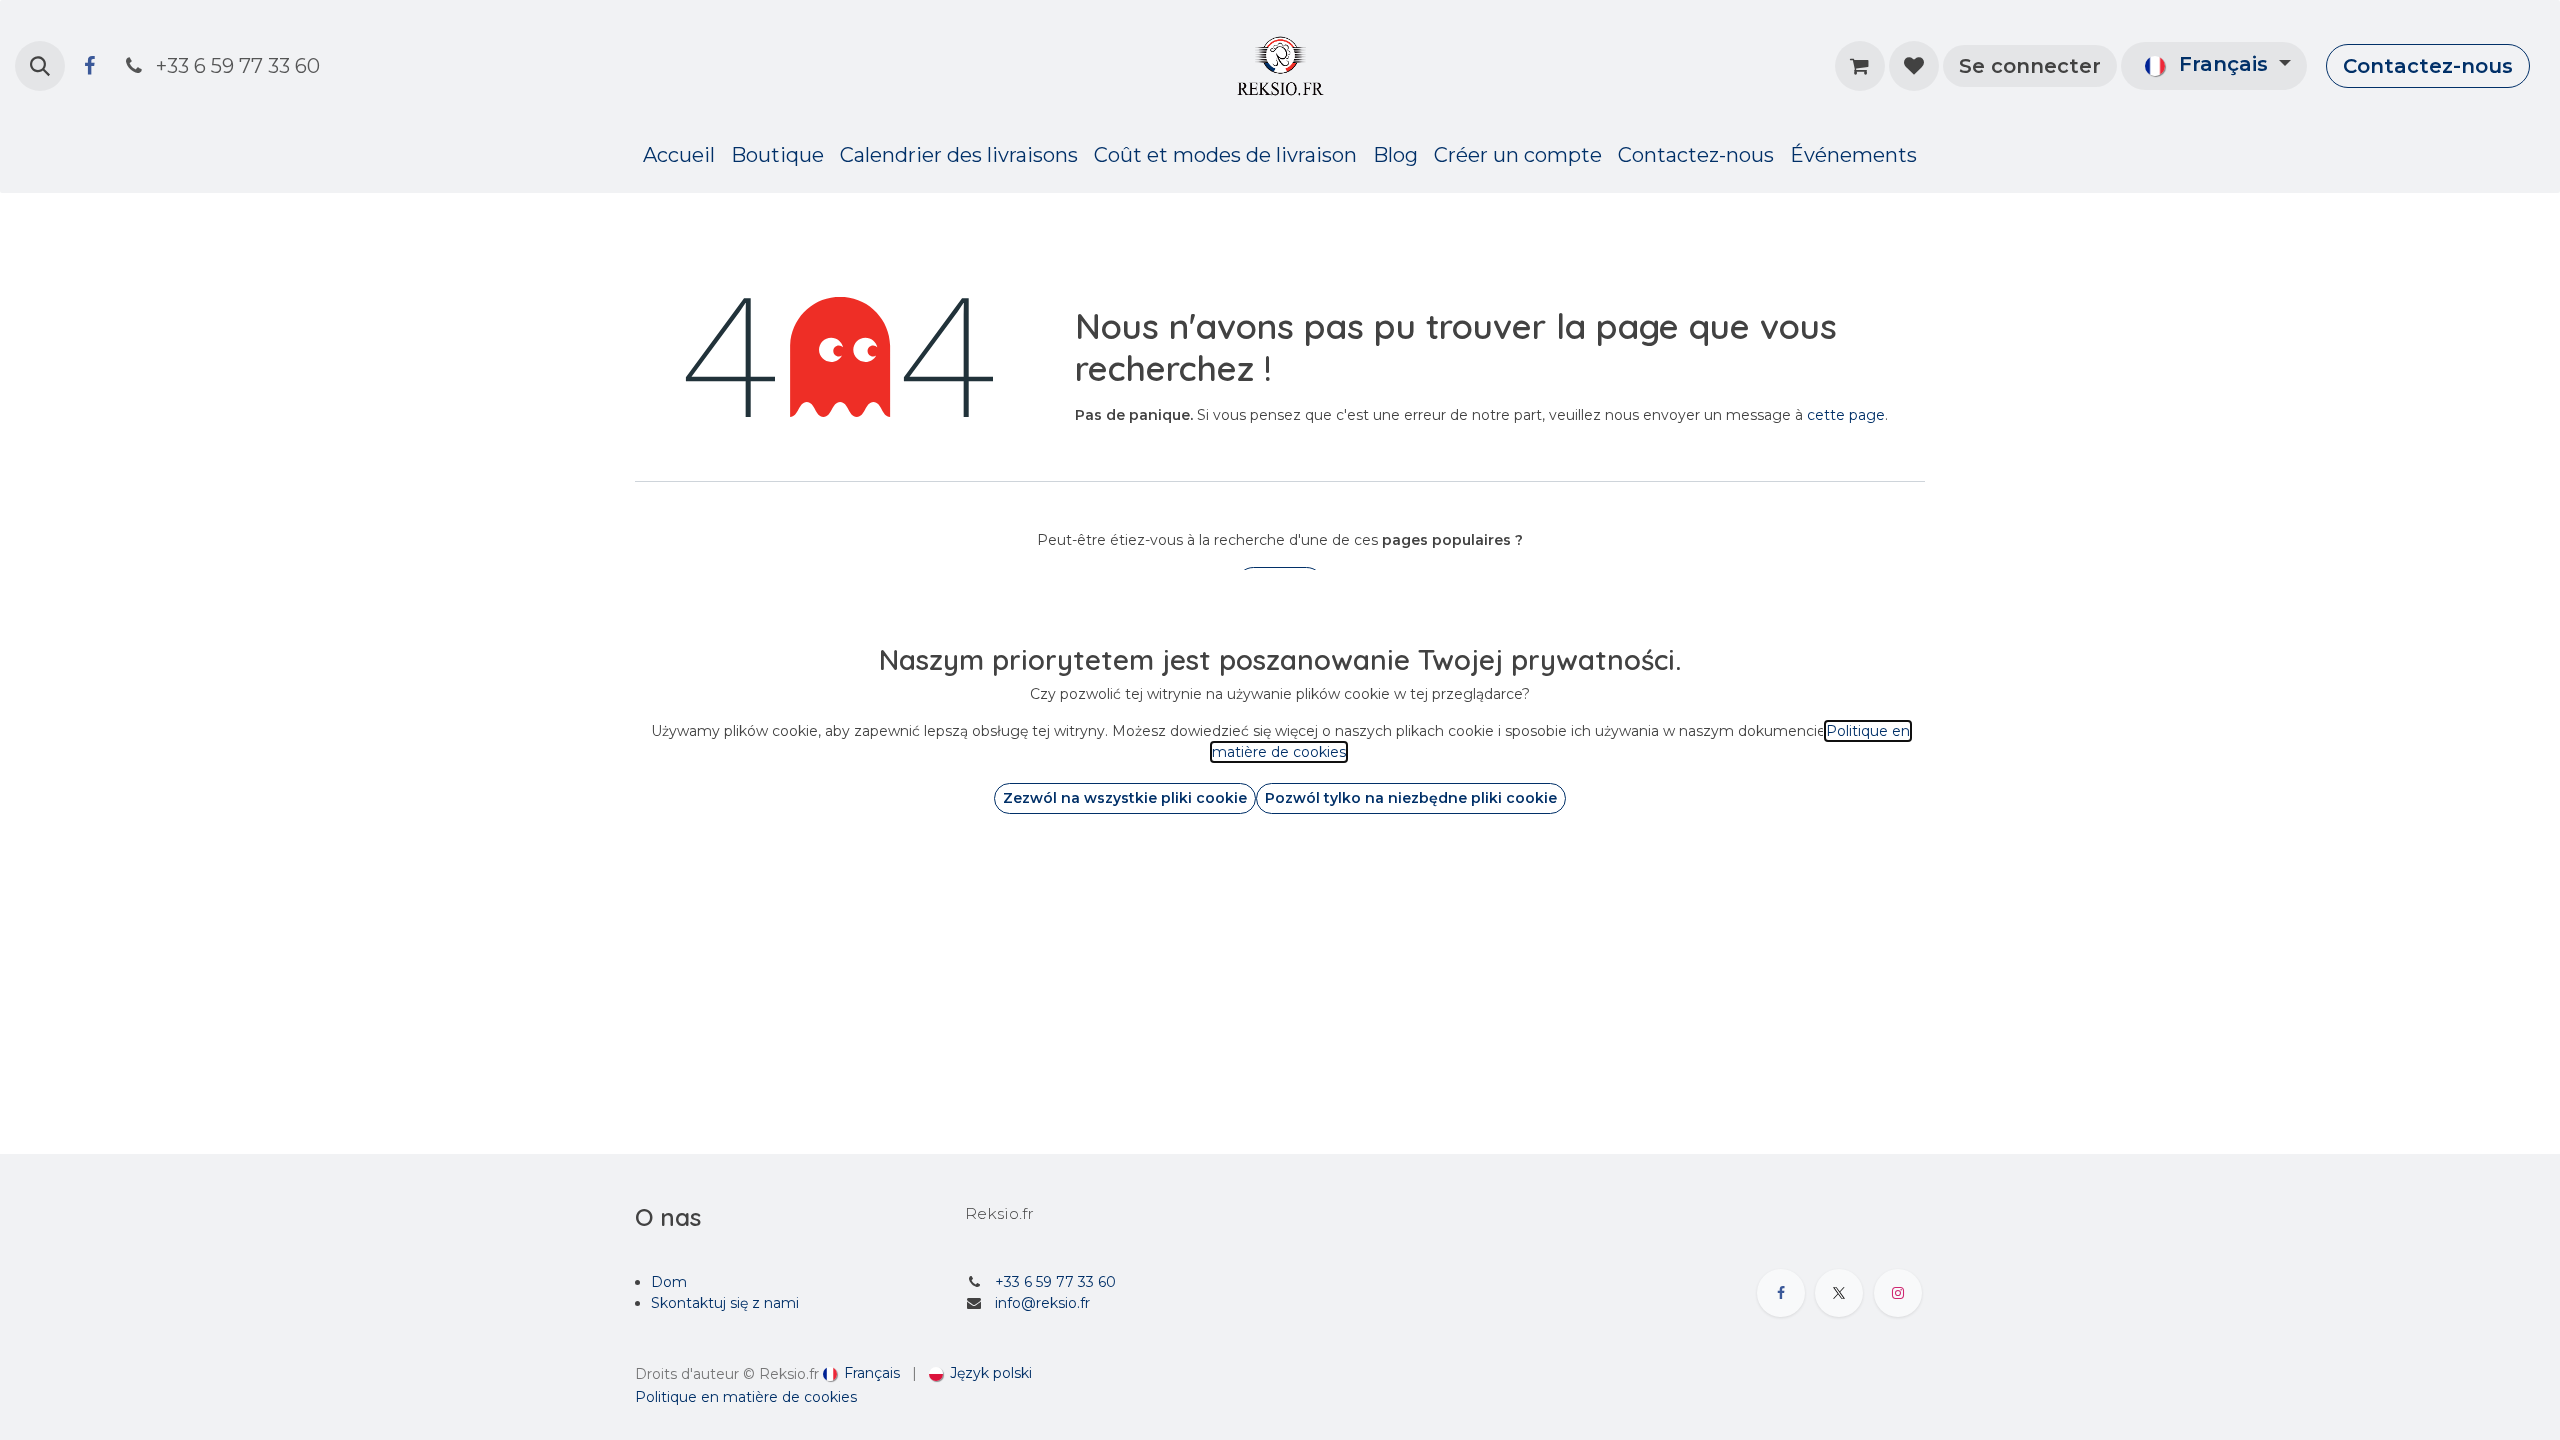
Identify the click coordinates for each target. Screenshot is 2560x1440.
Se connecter (2030, 66)
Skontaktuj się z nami (725, 1303)
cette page (1846, 415)
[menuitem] (679, 155)
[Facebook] (89, 66)
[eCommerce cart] (1860, 66)
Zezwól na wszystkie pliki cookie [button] (1125, 798)
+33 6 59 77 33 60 (1055, 1282)
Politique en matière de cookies (746, 1397)
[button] (40, 66)
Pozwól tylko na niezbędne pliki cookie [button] (1411, 798)
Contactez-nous (2428, 66)
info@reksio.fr (1042, 1303)
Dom (669, 1282)
